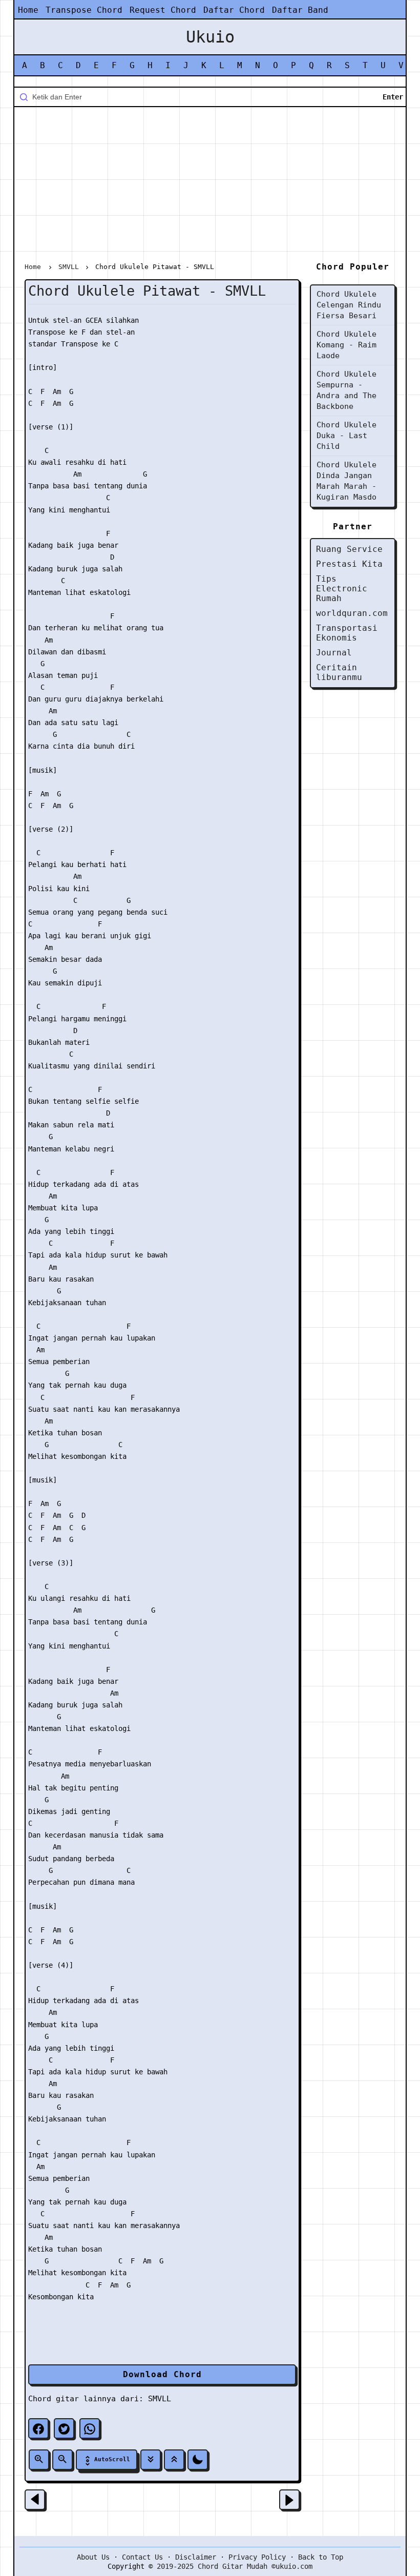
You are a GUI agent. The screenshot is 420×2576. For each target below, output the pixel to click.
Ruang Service (349, 549)
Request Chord (163, 10)
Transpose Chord (84, 10)
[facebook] (38, 2428)
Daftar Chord (234, 10)
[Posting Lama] (289, 2500)
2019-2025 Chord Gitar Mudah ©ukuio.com (235, 2566)
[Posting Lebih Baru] (35, 2500)
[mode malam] (198, 2460)
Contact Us (142, 2557)
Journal (334, 653)
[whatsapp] (90, 2428)
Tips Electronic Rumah (342, 589)
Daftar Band (300, 10)
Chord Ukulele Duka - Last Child (346, 436)
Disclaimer (196, 2557)
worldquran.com (352, 613)
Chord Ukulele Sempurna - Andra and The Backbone (346, 390)
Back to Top (321, 2557)
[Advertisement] (210, 187)
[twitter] (64, 2428)
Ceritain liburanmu (339, 672)
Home (28, 10)
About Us (93, 2557)
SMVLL (160, 2399)
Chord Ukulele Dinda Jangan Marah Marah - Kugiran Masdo (346, 481)
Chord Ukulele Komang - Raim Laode (346, 345)
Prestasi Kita (349, 564)
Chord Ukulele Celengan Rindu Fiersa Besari (349, 305)
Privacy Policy (257, 2557)
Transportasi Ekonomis (347, 633)
